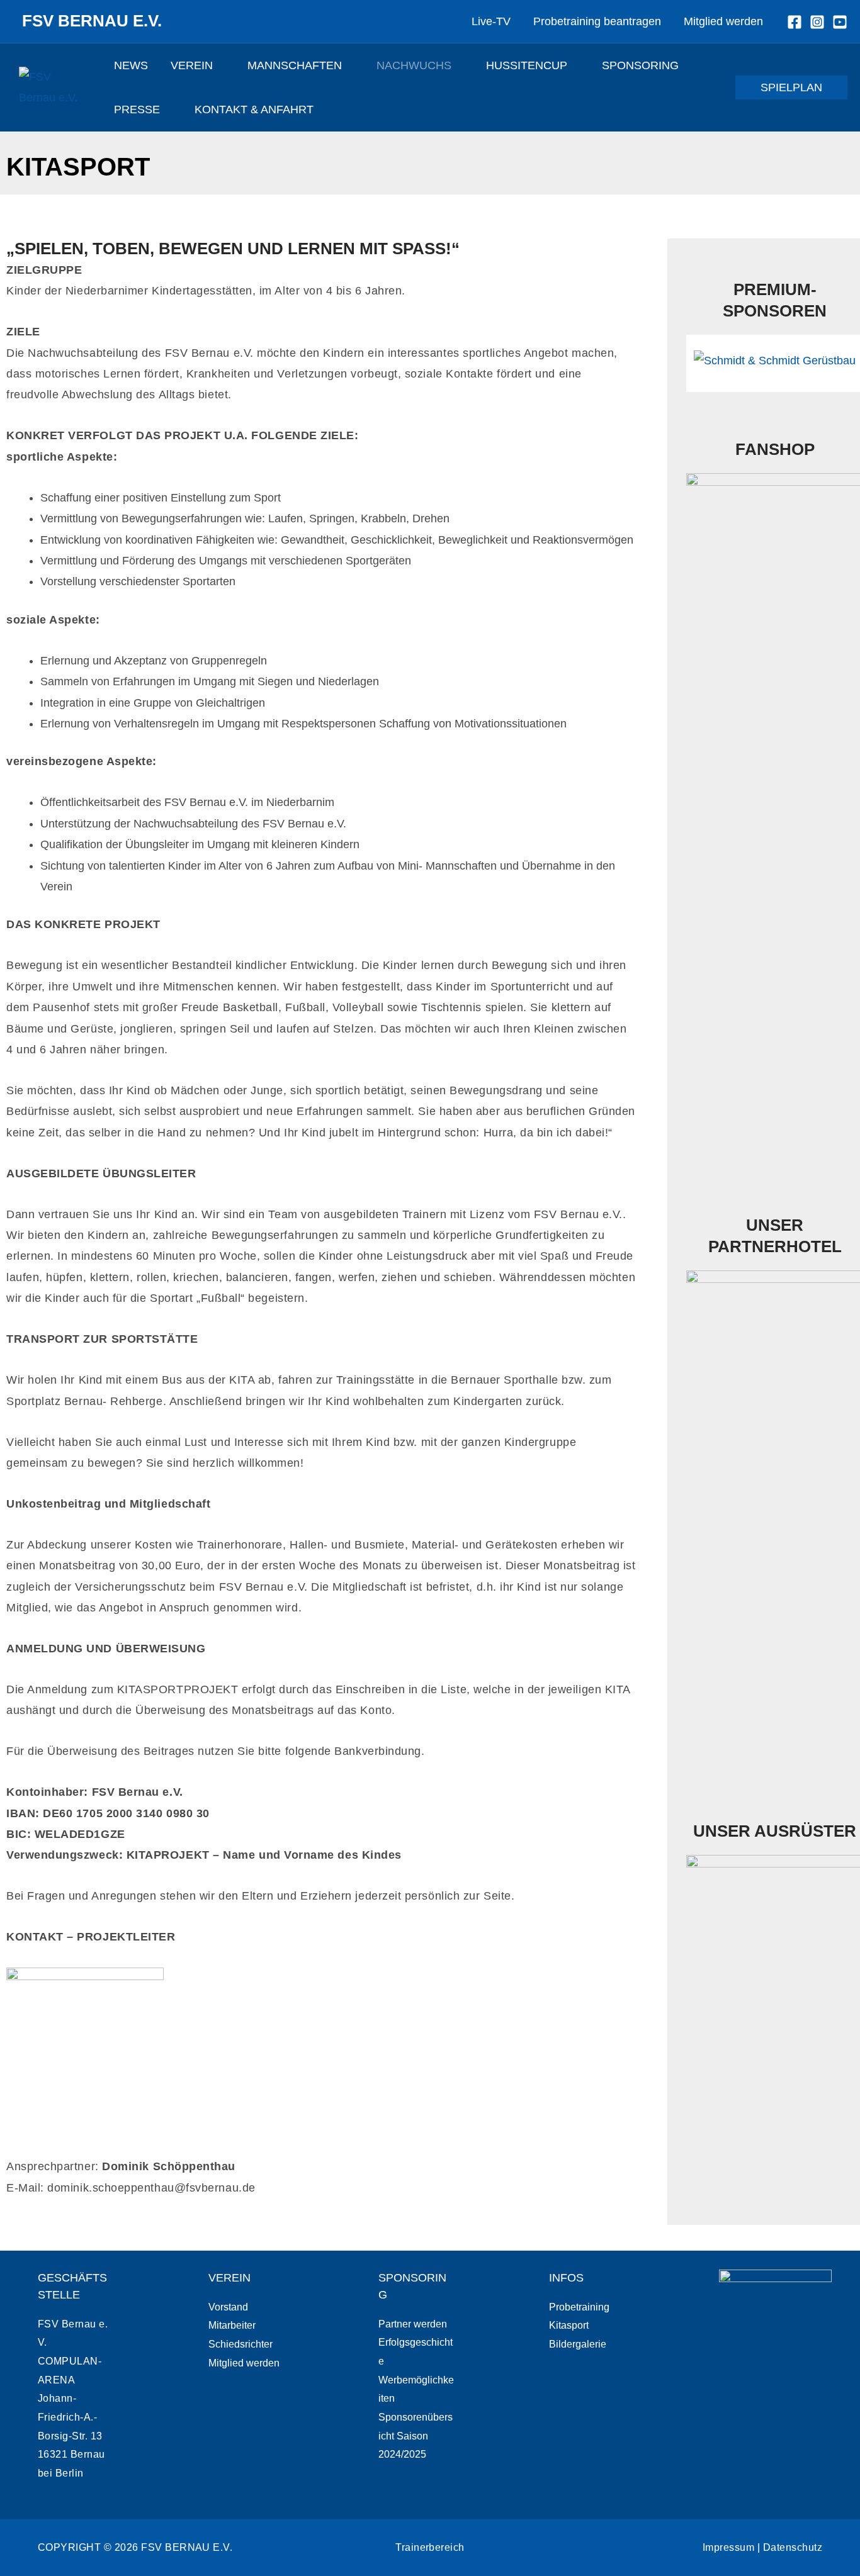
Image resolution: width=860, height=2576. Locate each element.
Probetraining (579, 2307)
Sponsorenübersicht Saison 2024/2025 (416, 2436)
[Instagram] (817, 22)
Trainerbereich (430, 2547)
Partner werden (413, 2324)
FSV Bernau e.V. (92, 21)
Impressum (728, 2547)
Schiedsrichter (240, 2344)
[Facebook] (795, 22)
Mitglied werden (244, 2363)
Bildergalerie (578, 2344)
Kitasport (569, 2325)
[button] (219, 65)
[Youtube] (840, 22)
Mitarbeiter (232, 2325)
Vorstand (228, 2307)
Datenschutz (793, 2547)
